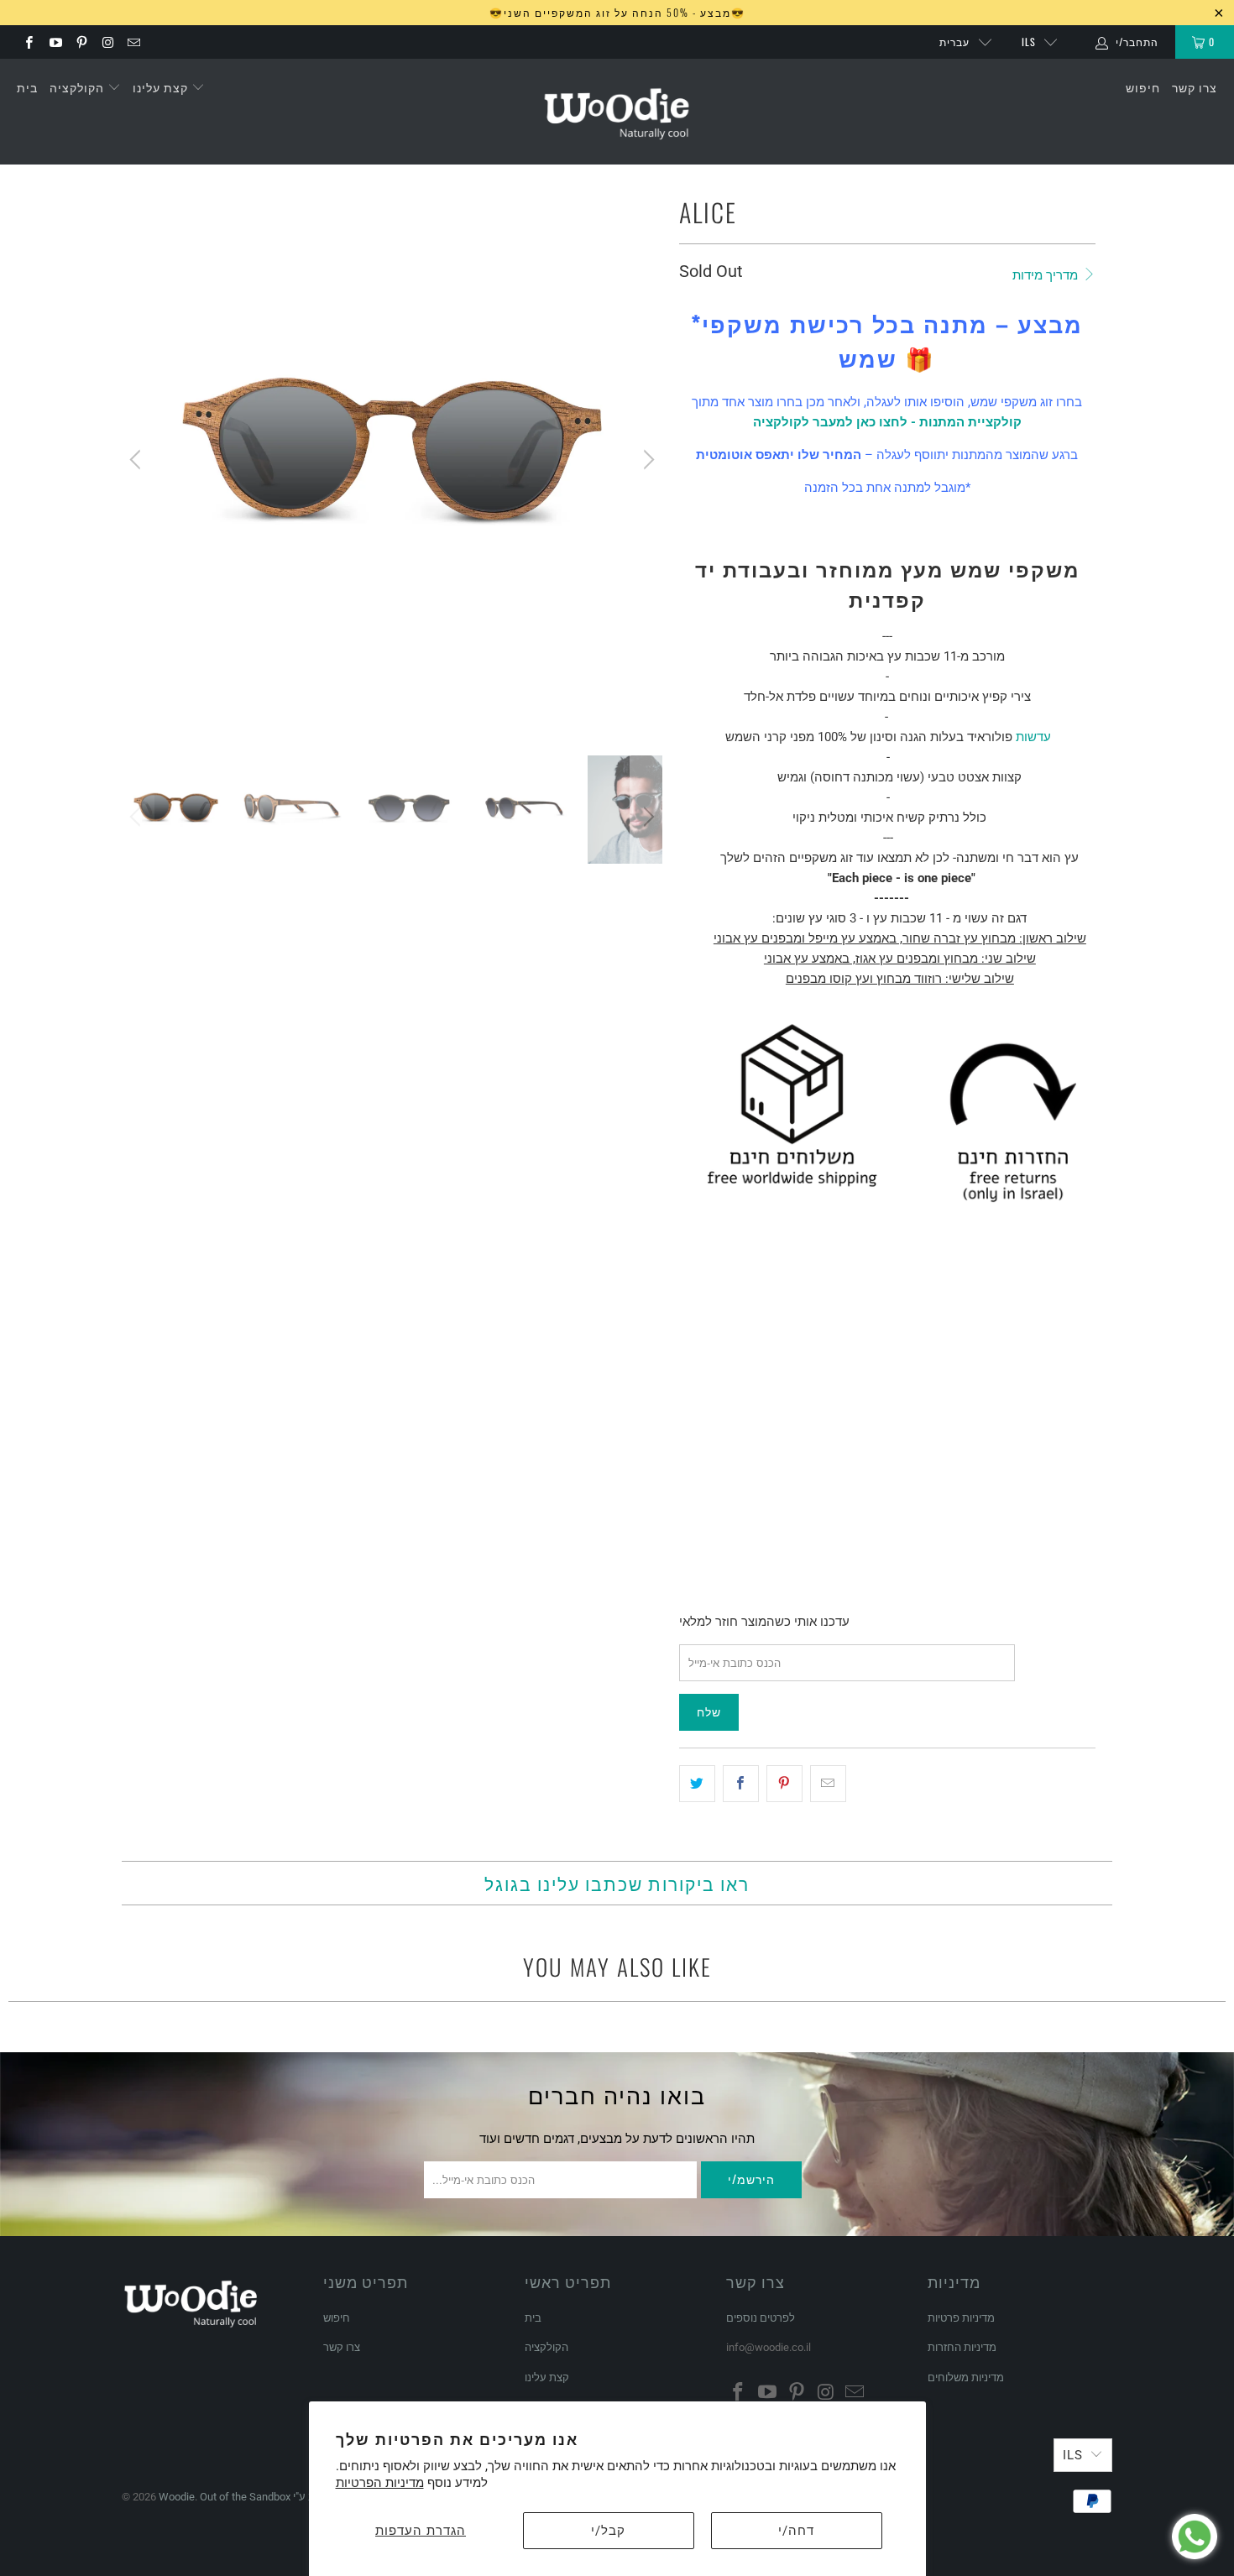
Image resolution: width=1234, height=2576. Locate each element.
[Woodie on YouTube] (54, 42)
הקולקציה (78, 87)
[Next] (646, 460)
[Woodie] (617, 112)
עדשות (1033, 737)
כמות (691, 1458)
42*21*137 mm (724, 1411)
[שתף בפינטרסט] (784, 1784)
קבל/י (608, 2531)
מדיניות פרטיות (961, 2318)
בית (27, 87)
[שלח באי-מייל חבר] (828, 1784)
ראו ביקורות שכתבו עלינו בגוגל (617, 1883)
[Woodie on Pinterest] (81, 42)
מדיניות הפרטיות (380, 2483)
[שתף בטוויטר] (697, 1784)
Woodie (177, 2497)
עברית (954, 42)
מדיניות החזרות (962, 2347)
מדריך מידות (1047, 275)
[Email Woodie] (133, 42)
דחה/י (796, 2531)
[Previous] (138, 460)
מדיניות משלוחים (966, 2377)
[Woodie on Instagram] (107, 42)
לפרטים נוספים (761, 2318)
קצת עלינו (162, 87)
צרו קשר (1195, 87)
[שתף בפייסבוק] (741, 1784)
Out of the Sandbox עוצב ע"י (265, 2497)
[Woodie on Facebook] (28, 42)
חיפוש (1143, 87)
